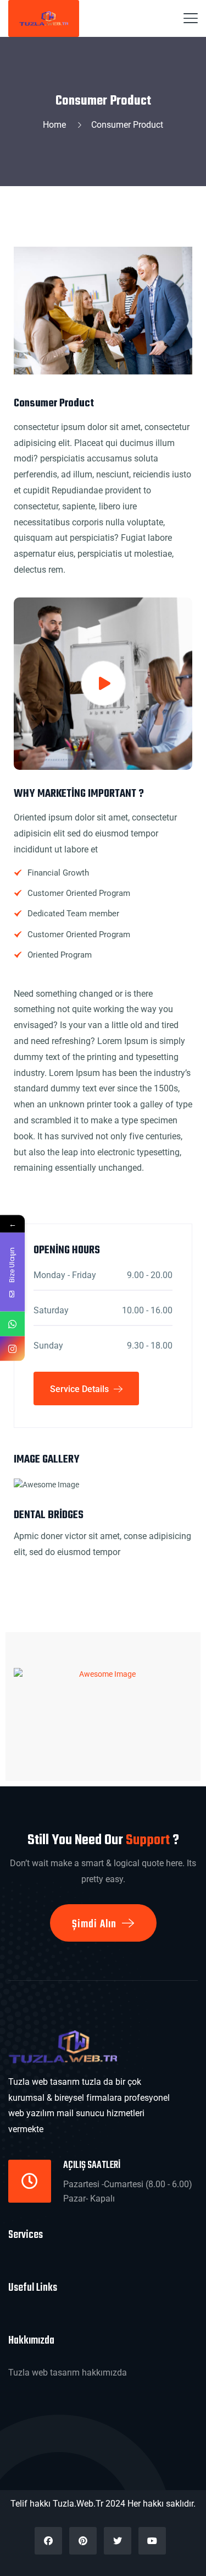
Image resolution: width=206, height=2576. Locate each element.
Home (57, 125)
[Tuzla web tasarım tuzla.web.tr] (44, 18)
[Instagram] (12, 1349)
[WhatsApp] (12, 1324)
